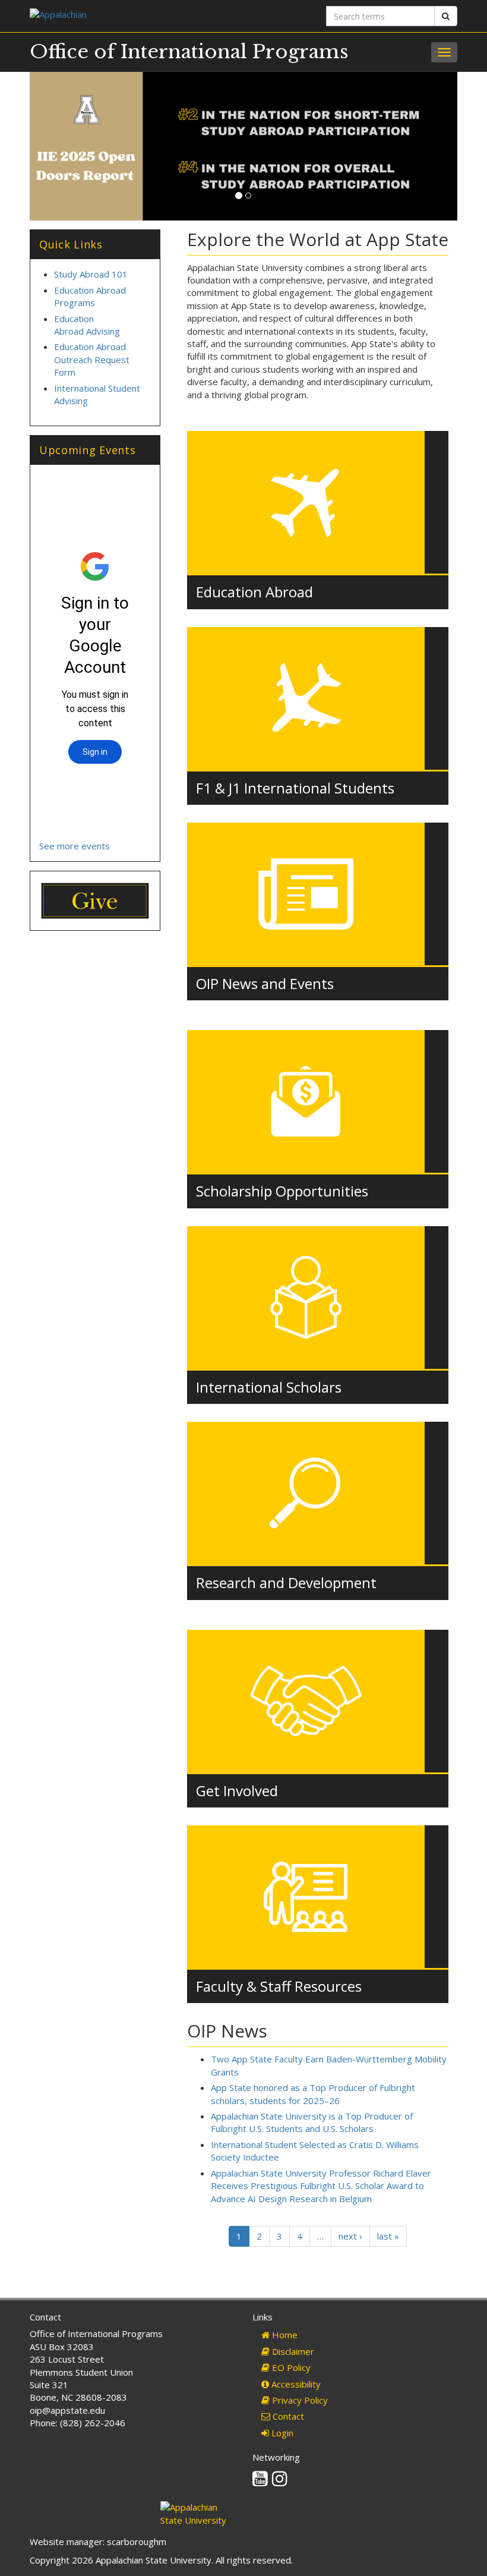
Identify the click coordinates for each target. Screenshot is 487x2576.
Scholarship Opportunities (282, 1191)
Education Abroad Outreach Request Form (92, 359)
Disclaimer (292, 2351)
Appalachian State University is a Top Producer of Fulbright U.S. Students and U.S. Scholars (312, 2122)
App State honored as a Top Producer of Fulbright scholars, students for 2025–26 (313, 2094)
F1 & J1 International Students (295, 788)
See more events (75, 846)
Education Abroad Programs (90, 296)
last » (388, 2236)
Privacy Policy (299, 2400)
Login (281, 2433)
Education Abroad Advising (87, 325)
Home (284, 2335)
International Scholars (269, 1387)
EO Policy (290, 2367)
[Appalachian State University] (132, 16)
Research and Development (286, 1583)
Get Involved (237, 1791)
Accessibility (295, 2384)
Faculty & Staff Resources (279, 1986)
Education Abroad (254, 592)
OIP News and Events (265, 983)
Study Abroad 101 (91, 274)
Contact (287, 2416)
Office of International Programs (189, 52)
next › (350, 2236)
